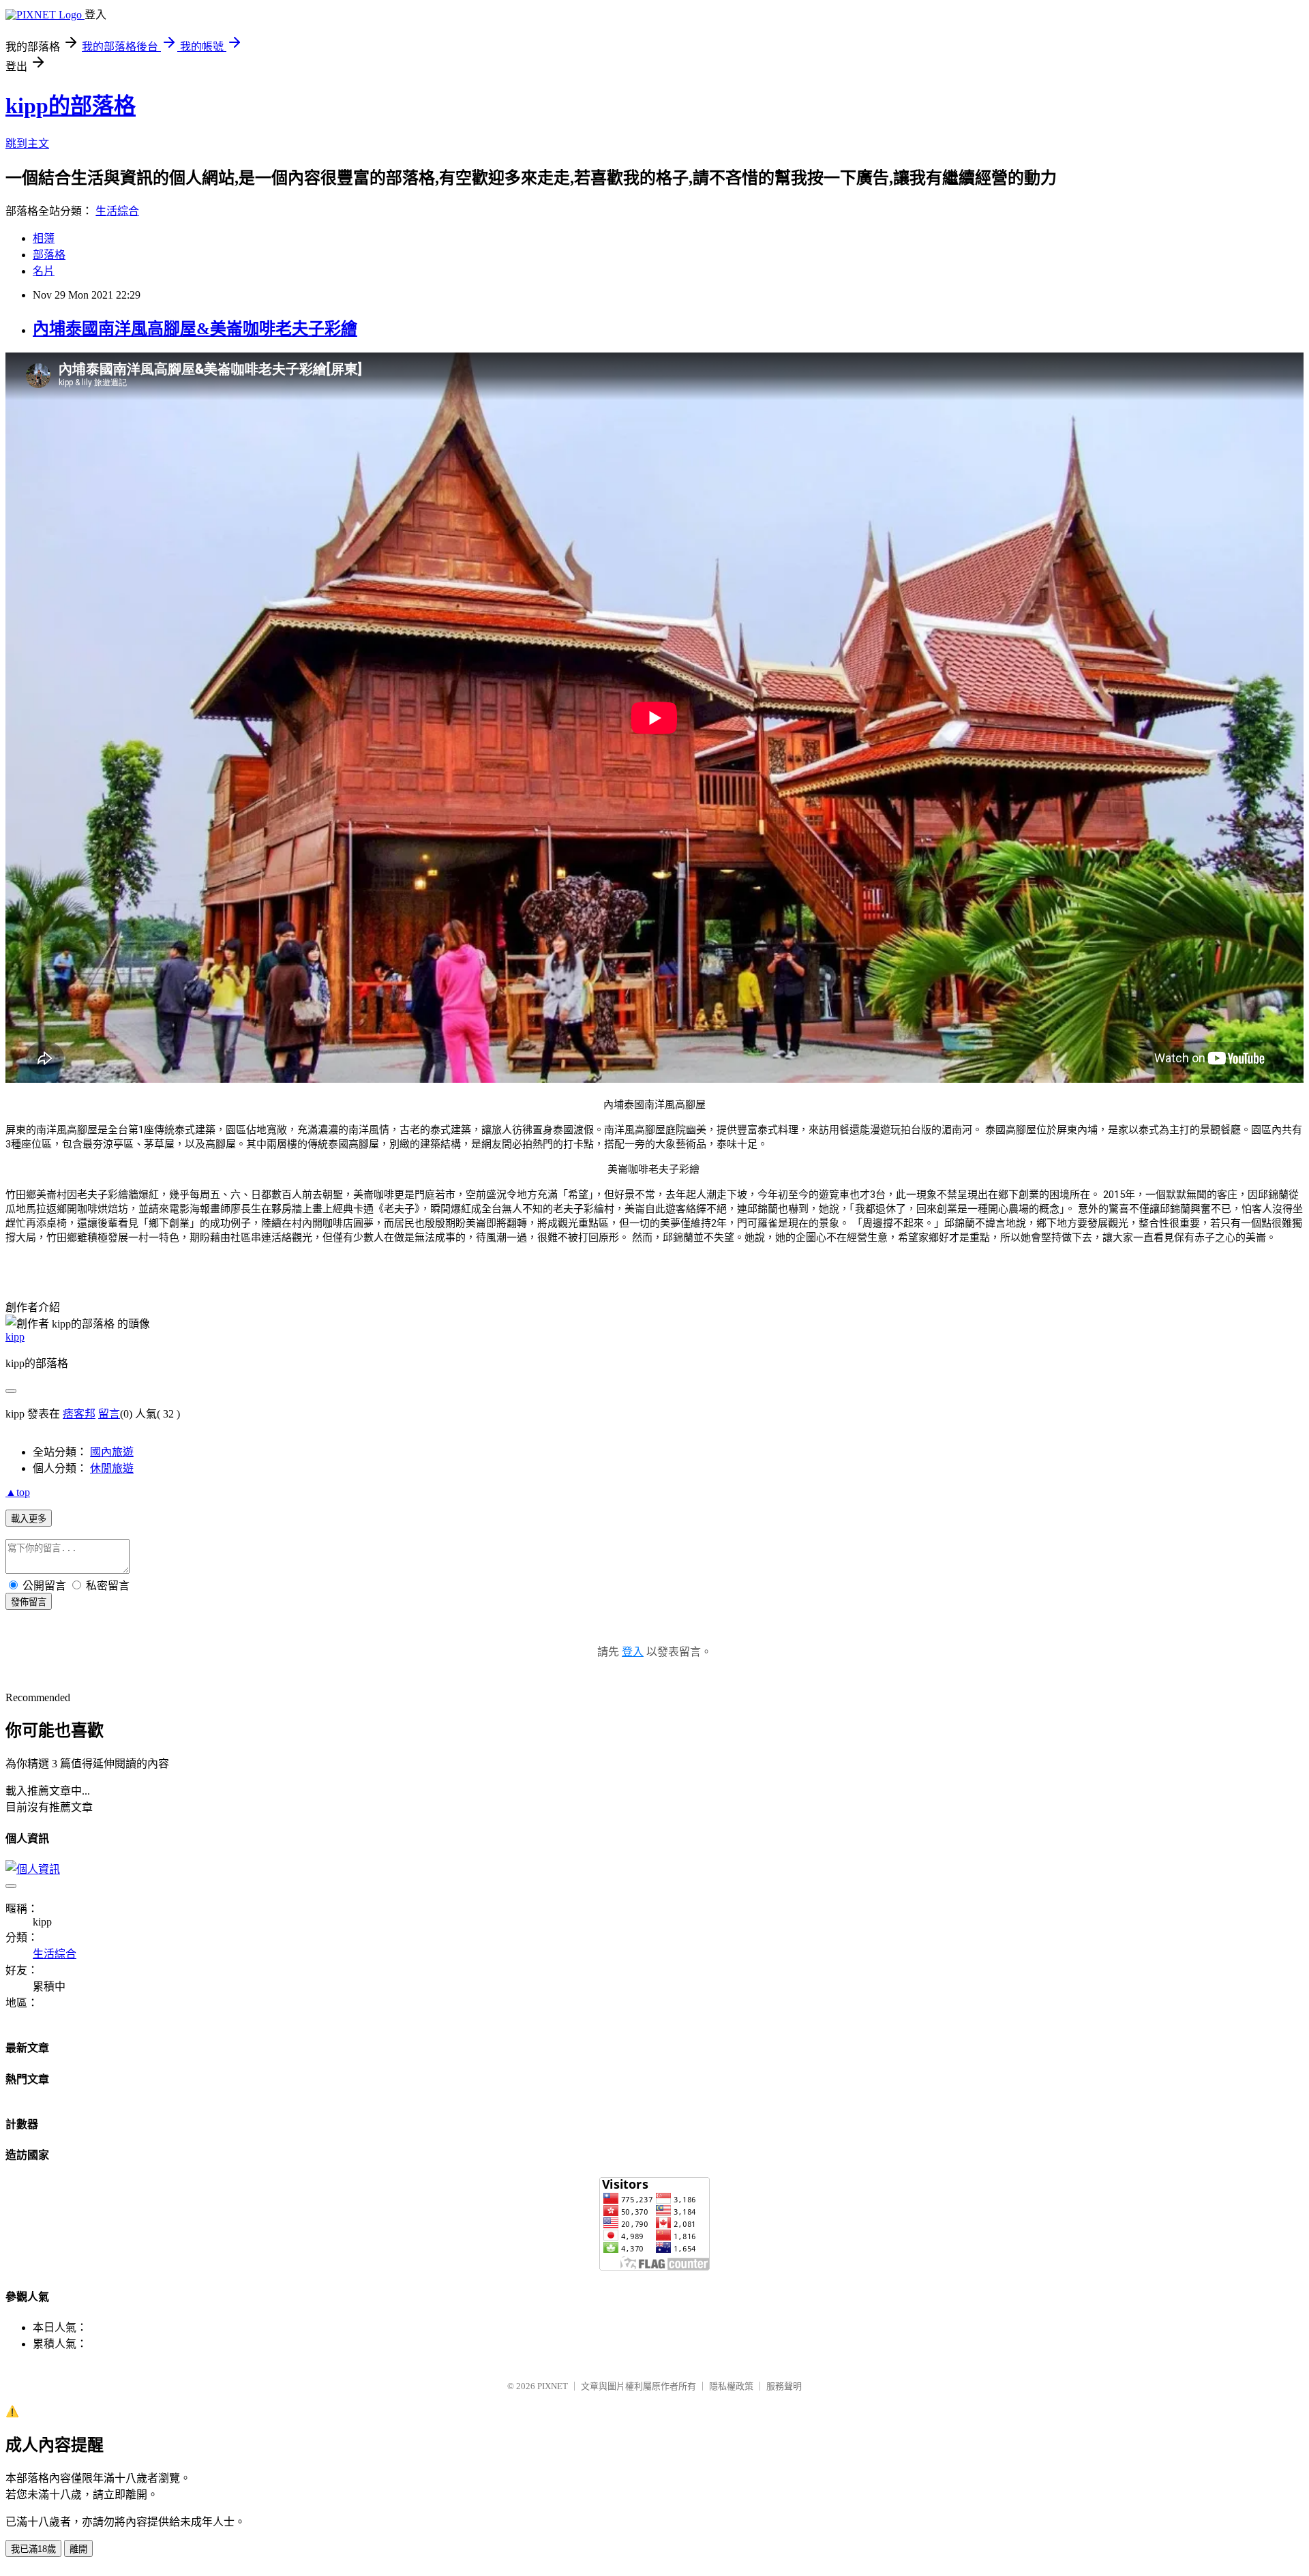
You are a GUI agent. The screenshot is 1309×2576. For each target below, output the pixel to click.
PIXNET (553, 2386)
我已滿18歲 (33, 2549)
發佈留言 (29, 1602)
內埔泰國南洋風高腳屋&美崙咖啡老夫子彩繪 (195, 329)
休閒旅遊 (112, 1468)
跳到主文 (27, 144)
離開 (78, 2549)
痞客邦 (79, 1414)
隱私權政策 (731, 2386)
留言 (109, 1414)
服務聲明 (784, 2386)
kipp (15, 1337)
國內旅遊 (112, 1452)
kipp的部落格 (71, 106)
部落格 (49, 255)
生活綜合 (117, 211)
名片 (44, 271)
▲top (18, 1492)
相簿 (44, 238)
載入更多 (29, 1519)
